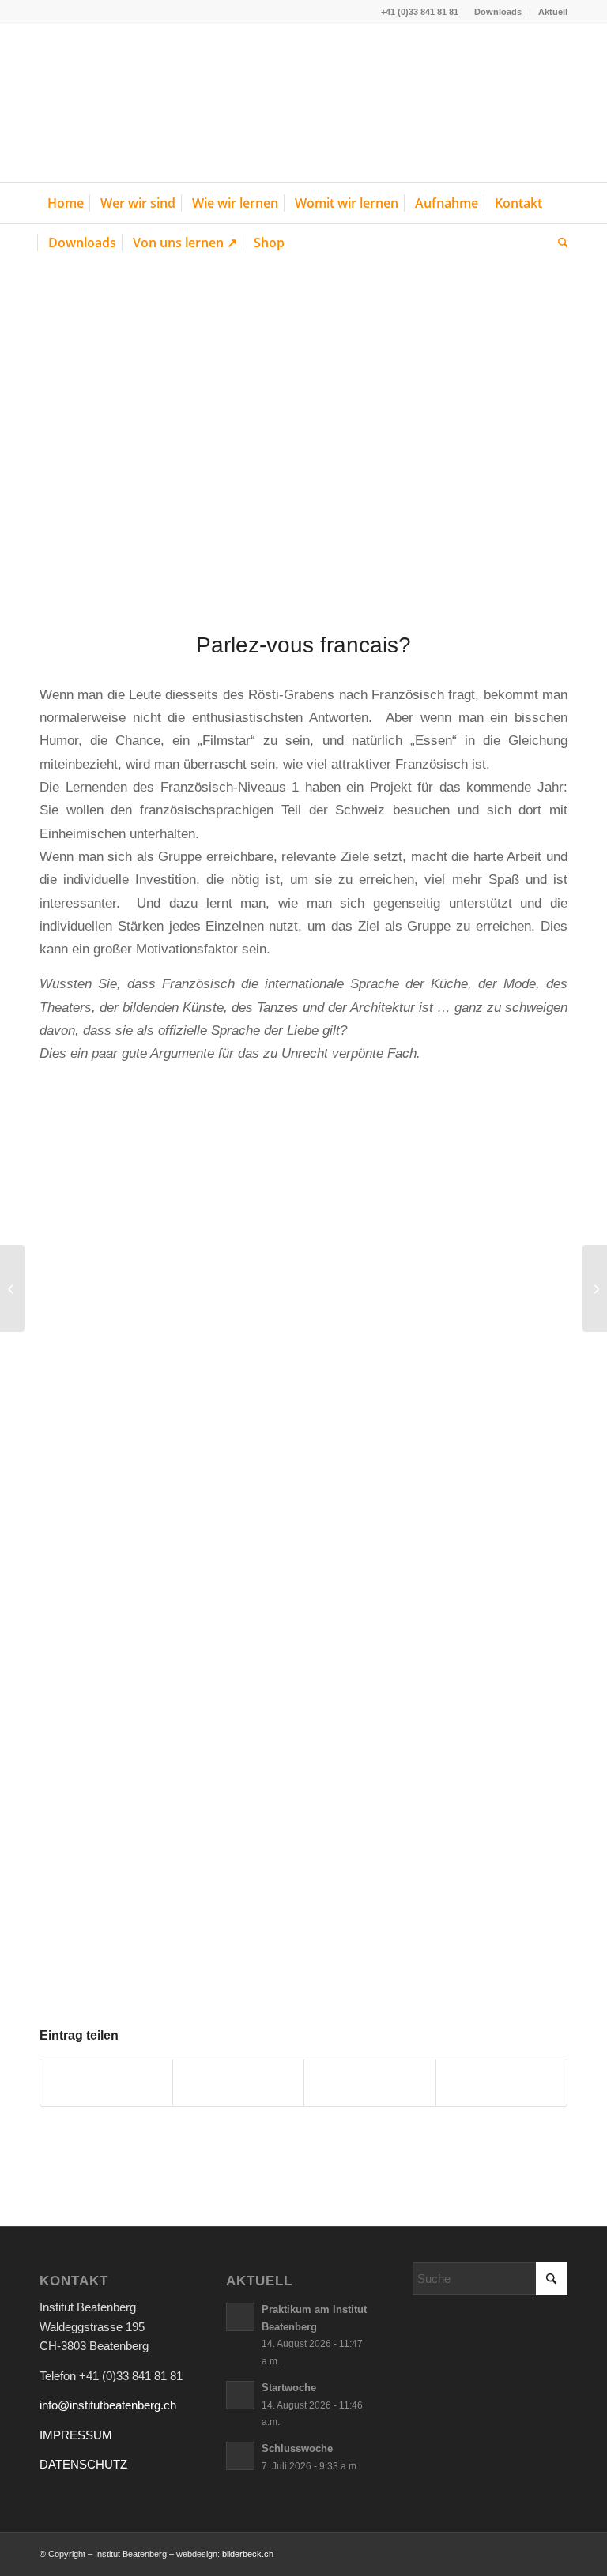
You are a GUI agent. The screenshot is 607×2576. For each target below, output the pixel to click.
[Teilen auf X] (239, 2083)
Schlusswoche (297, 2448)
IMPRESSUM (76, 2435)
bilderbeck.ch (248, 2554)
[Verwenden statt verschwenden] (12, 1288)
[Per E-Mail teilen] (502, 2083)
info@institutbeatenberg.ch (108, 2405)
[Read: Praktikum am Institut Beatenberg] (240, 2317)
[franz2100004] (303, 437)
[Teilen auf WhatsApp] (370, 2083)
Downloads (498, 12)
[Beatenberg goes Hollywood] (595, 1288)
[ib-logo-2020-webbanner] (158, 103)
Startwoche (289, 2388)
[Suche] (559, 243)
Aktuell (553, 12)
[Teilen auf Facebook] (106, 2083)
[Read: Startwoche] (240, 2395)
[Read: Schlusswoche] (240, 2456)
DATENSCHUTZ (83, 2464)
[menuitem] (498, 12)
